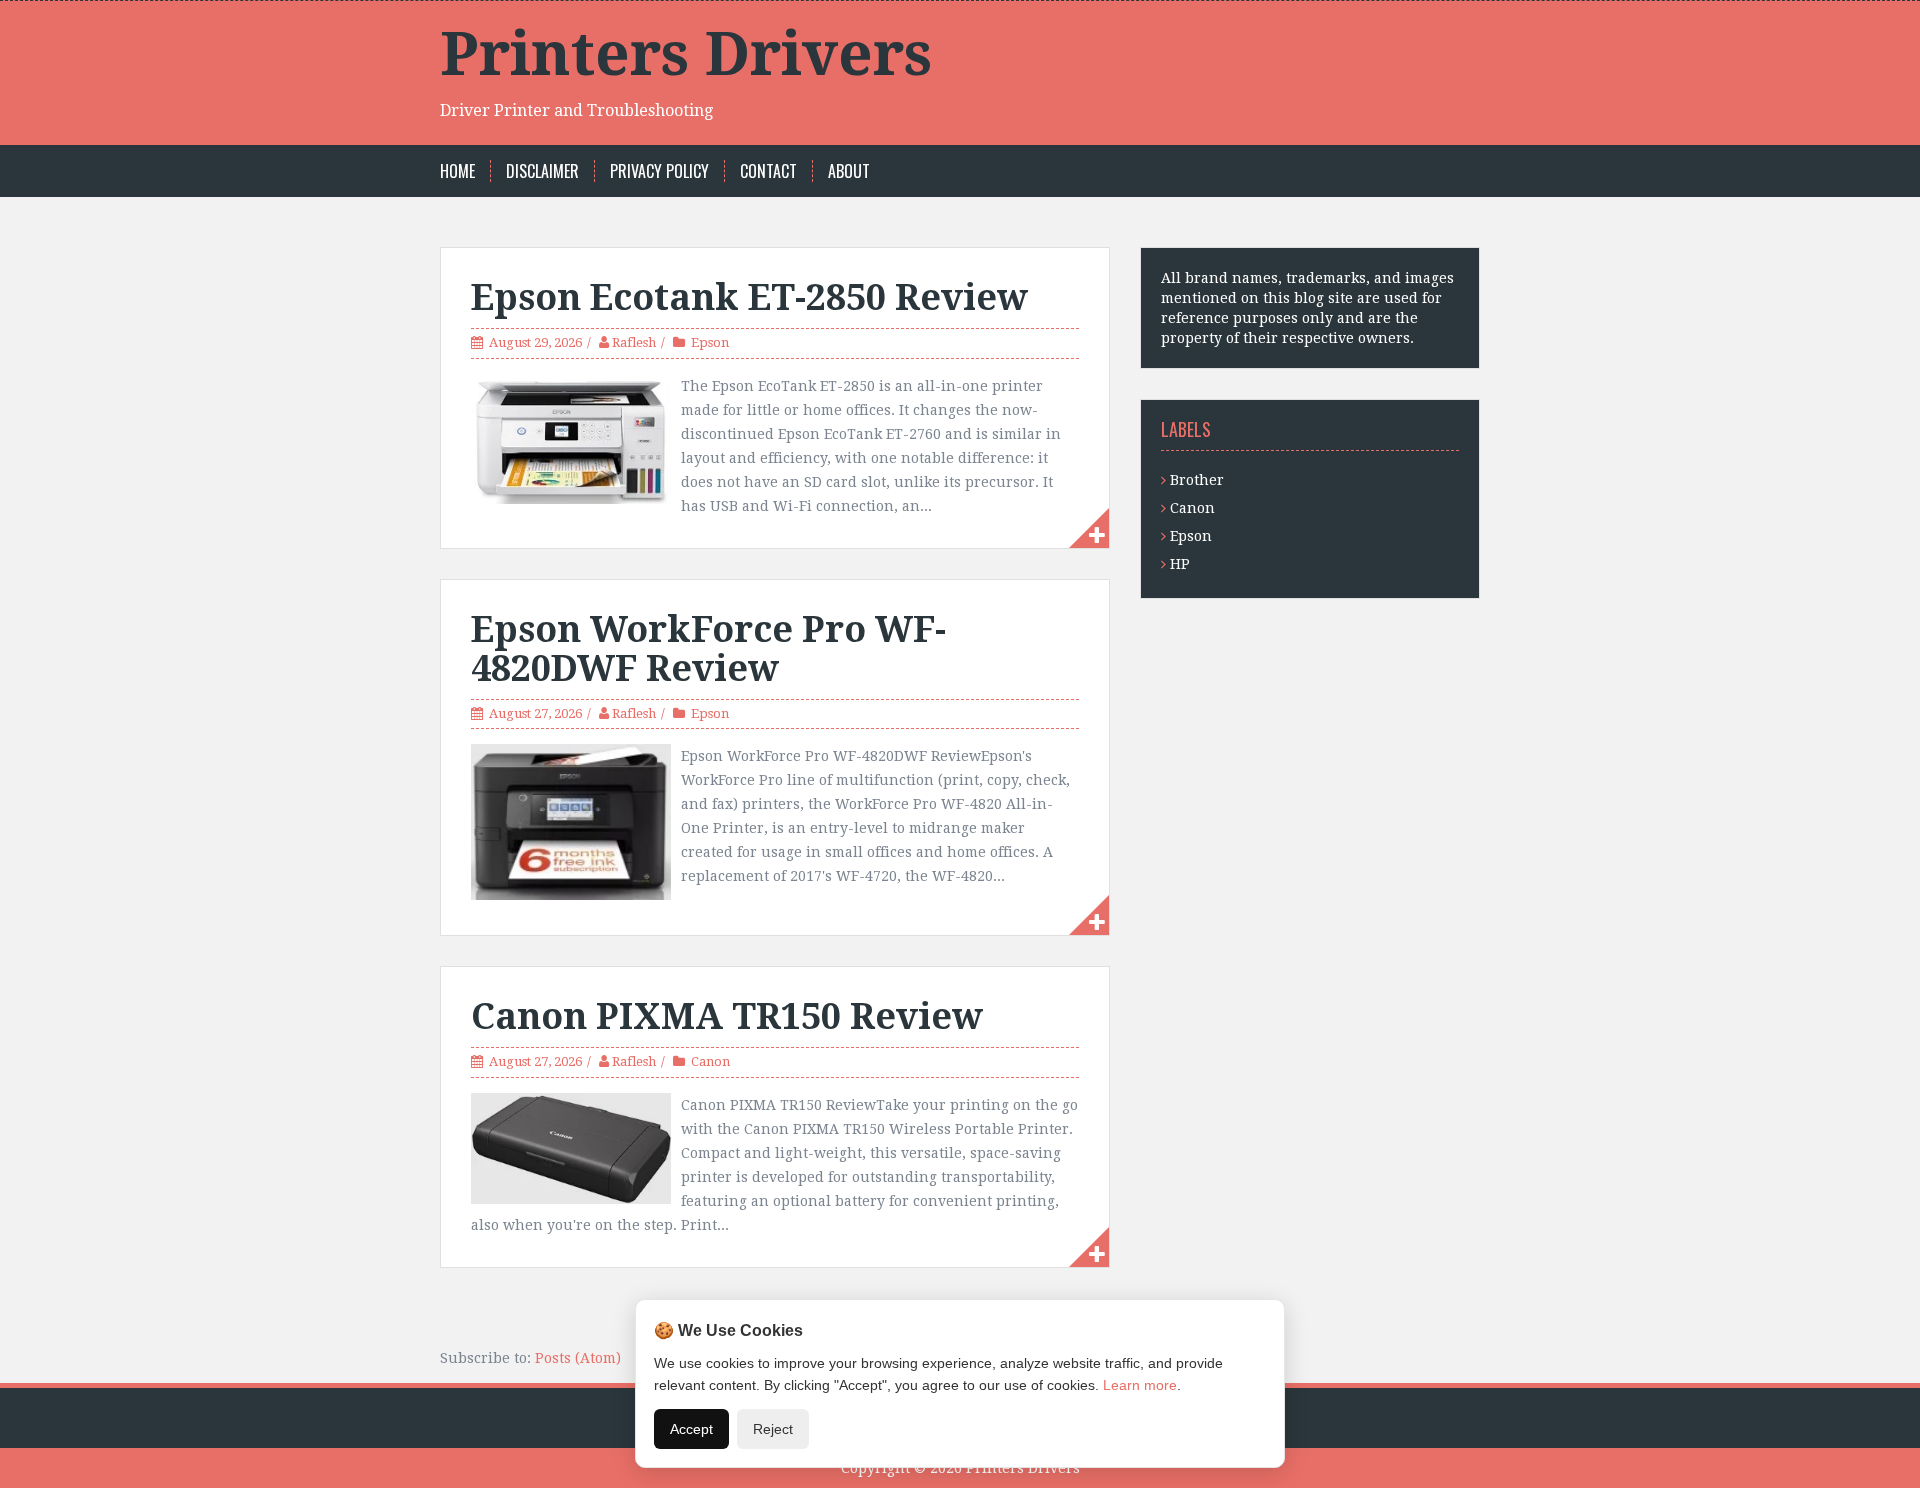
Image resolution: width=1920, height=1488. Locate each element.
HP (1180, 564)
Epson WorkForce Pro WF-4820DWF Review (708, 649)
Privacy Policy (659, 171)
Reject (773, 1429)
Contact (768, 171)
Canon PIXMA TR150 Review (727, 1016)
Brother (1197, 480)
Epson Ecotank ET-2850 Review (749, 297)
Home (457, 171)
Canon (710, 1061)
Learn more (1140, 1385)
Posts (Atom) (578, 1358)
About (849, 171)
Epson (710, 342)
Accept (691, 1429)
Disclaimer (542, 171)
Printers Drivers (686, 54)
